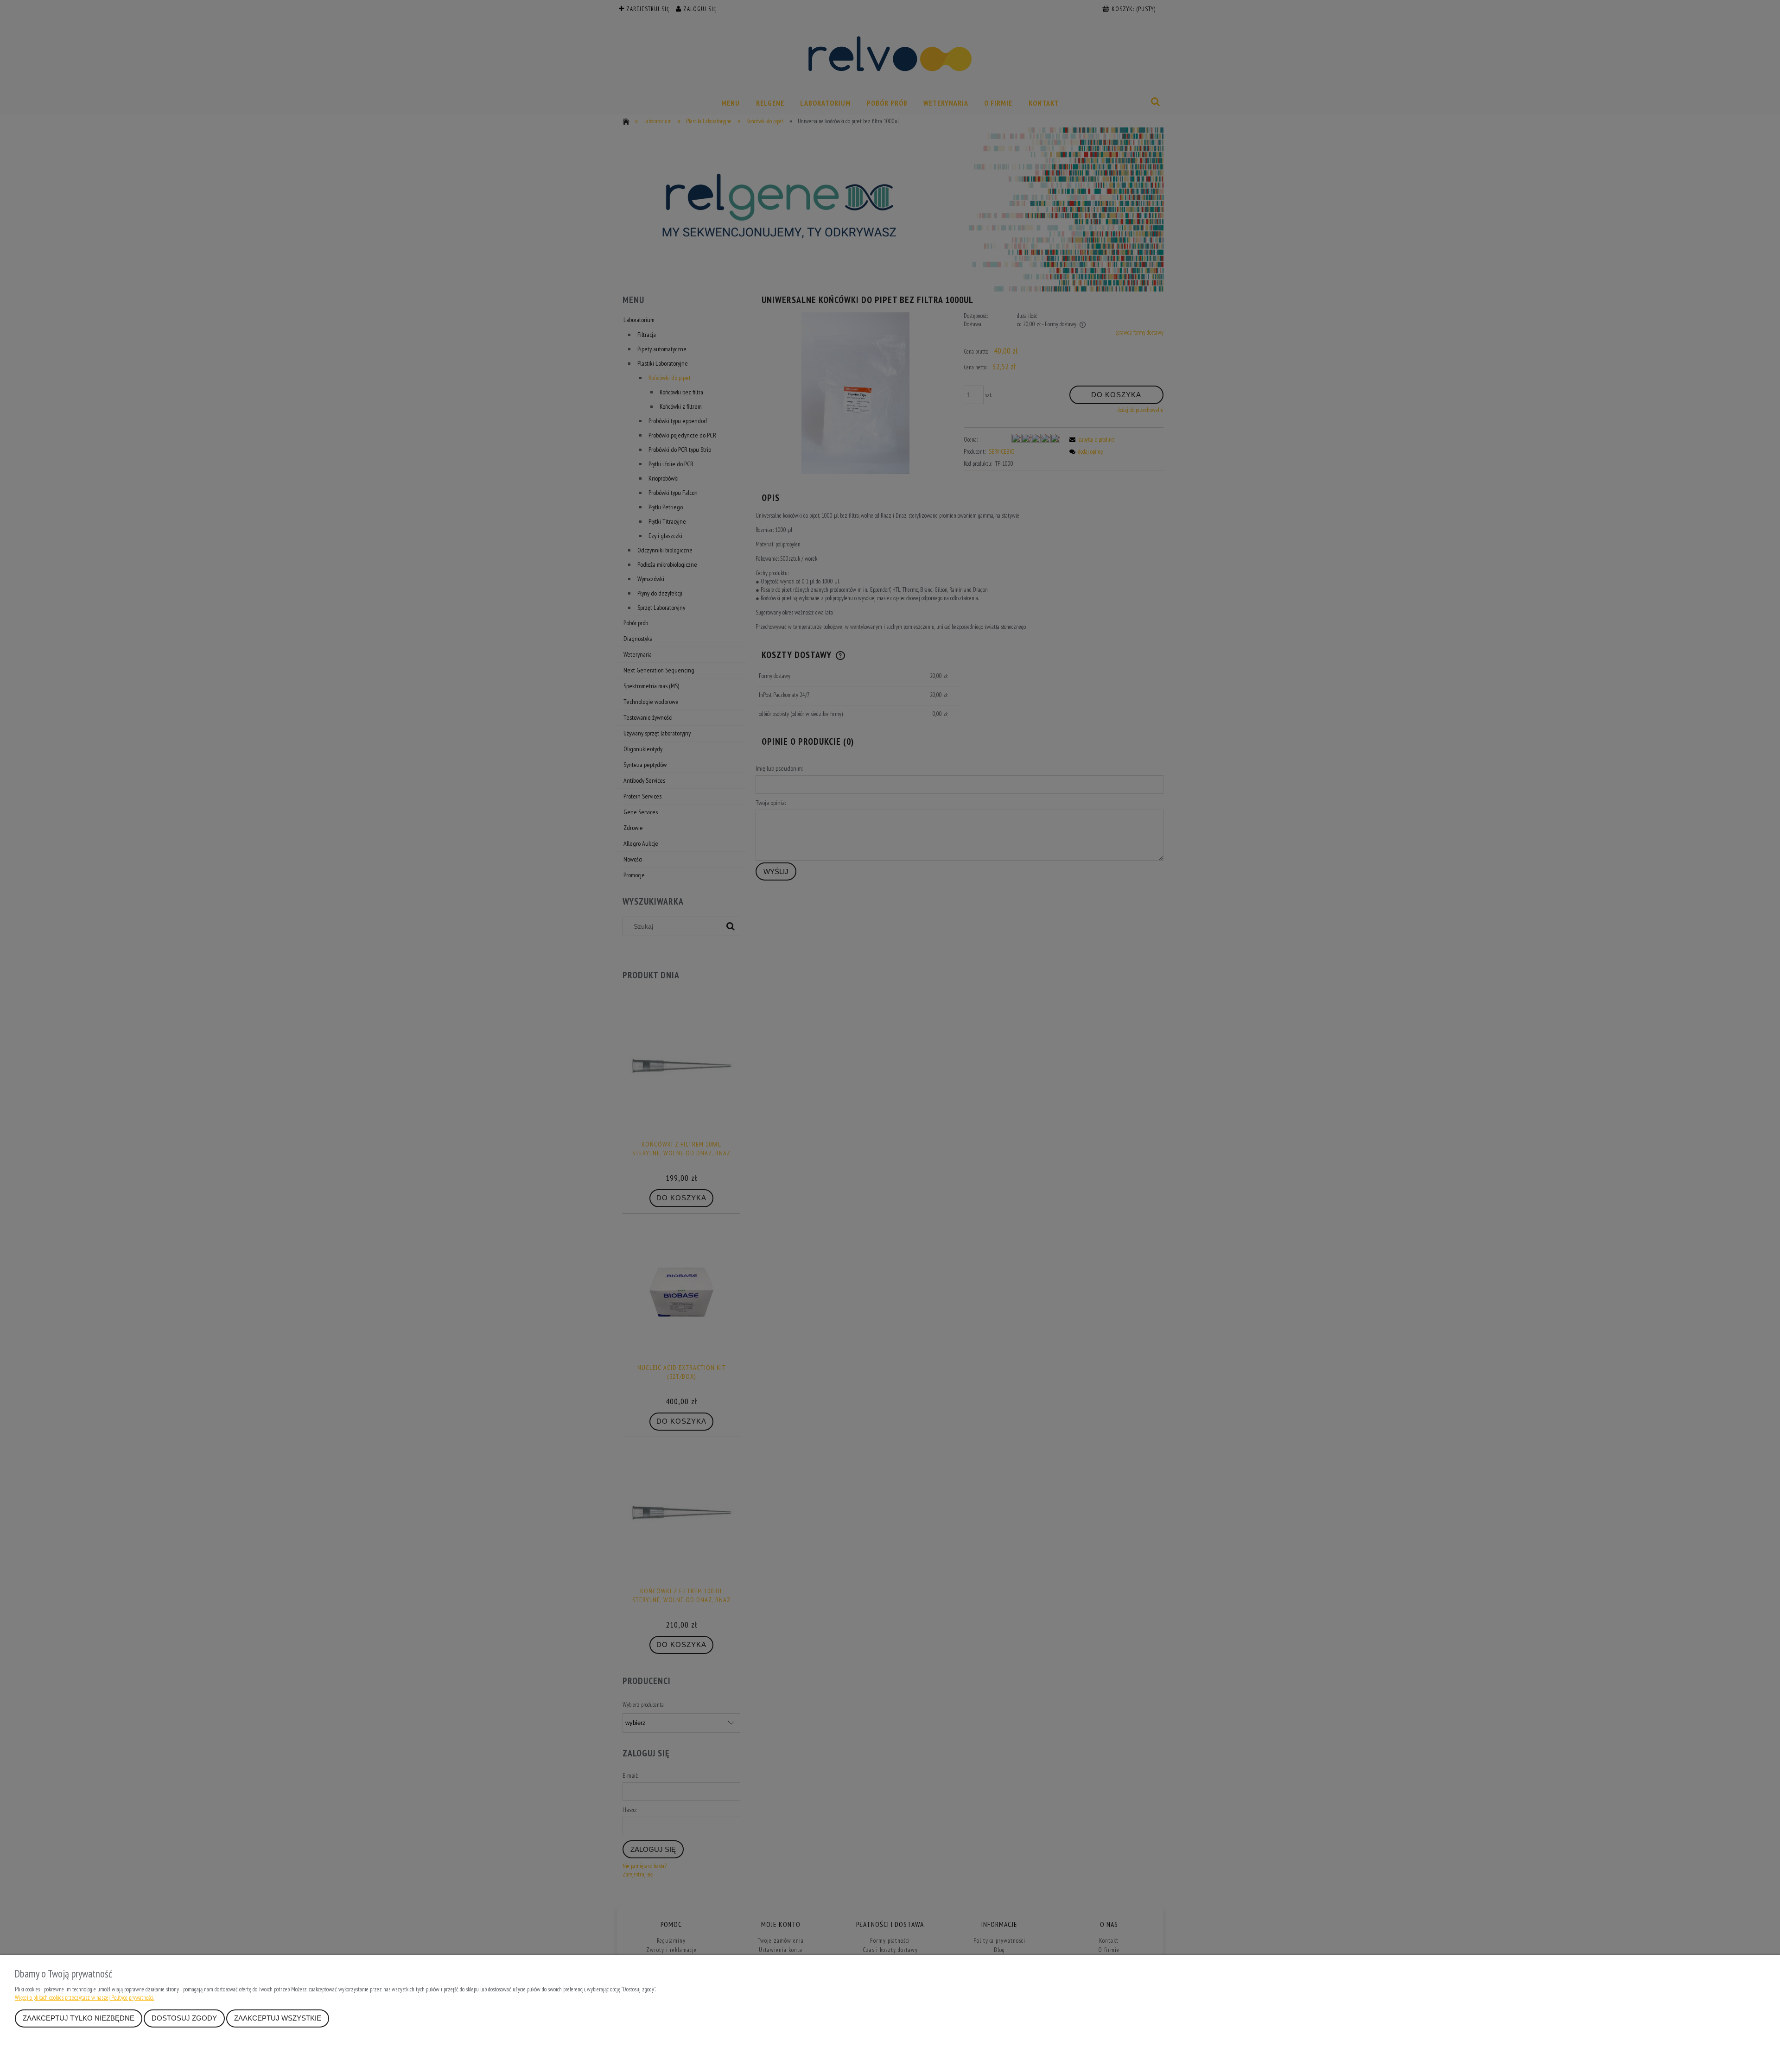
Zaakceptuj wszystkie (278, 2018)
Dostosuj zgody (184, 2018)
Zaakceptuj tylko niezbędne (79, 2018)
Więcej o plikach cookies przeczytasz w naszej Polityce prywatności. (84, 1998)
